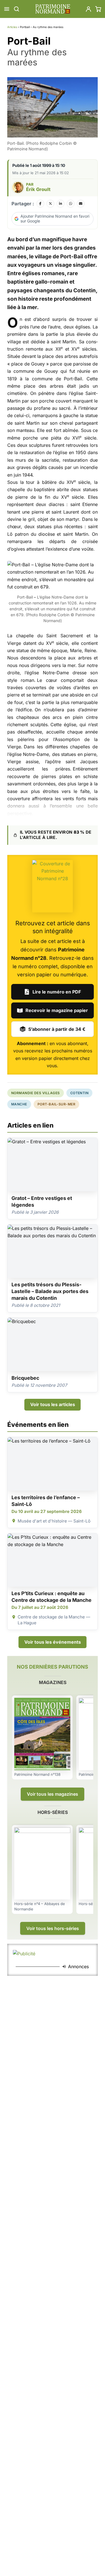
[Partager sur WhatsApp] (71, 204)
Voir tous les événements (53, 1642)
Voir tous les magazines (53, 1794)
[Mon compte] (88, 9)
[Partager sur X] (50, 204)
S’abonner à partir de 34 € (57, 1029)
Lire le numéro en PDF (57, 992)
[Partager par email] (81, 204)
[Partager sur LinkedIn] (60, 204)
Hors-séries (53, 1812)
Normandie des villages (36, 1093)
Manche (19, 1104)
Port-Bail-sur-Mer (56, 1104)
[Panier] (98, 9)
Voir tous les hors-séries (53, 1928)
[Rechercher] (17, 9)
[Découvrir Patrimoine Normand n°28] (53, 886)
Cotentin (80, 1093)
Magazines (53, 1682)
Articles (12, 27)
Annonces (78, 1967)
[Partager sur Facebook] (40, 204)
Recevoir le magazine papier (57, 1010)
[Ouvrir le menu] (7, 9)
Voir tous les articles (53, 1404)
